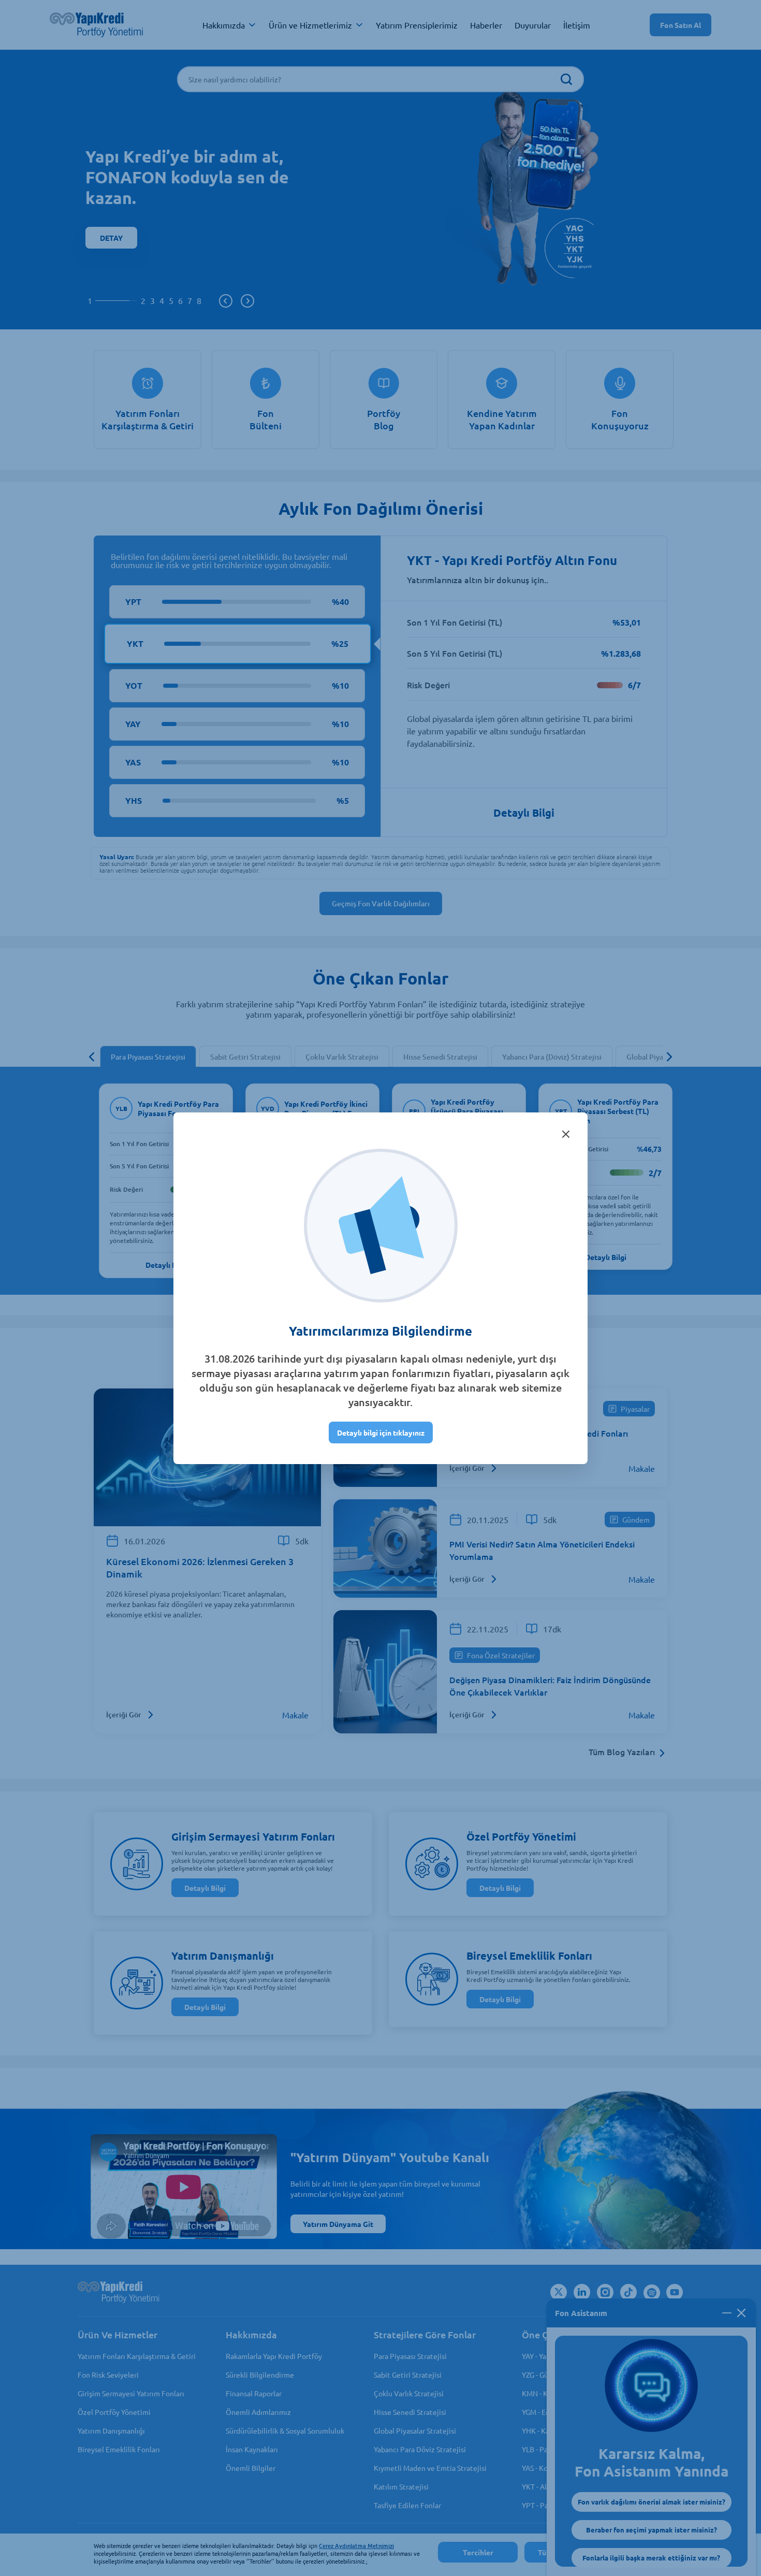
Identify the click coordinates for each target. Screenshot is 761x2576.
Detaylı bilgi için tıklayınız (381, 1432)
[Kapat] (566, 1134)
